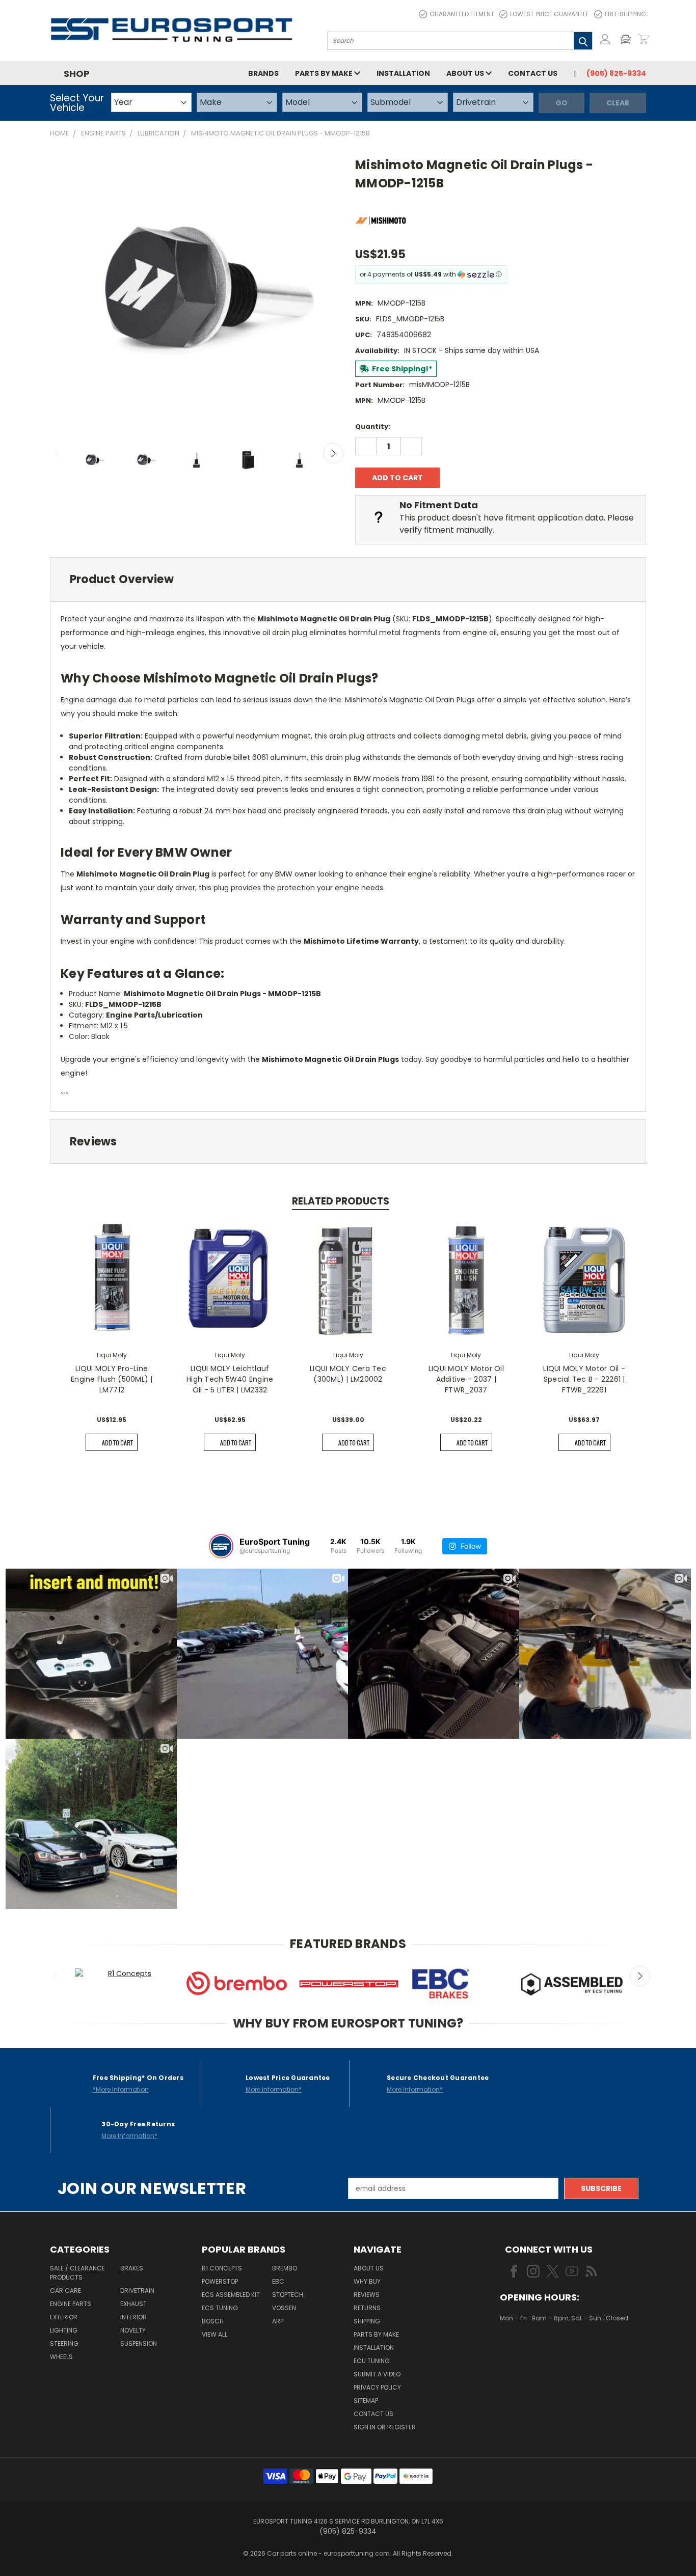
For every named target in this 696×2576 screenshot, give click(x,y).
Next (333, 453)
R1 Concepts (222, 2268)
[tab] (348, 579)
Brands (263, 73)
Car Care (65, 2291)
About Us (466, 73)
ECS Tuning (220, 2308)
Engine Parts (71, 2304)
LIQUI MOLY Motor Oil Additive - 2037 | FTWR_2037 (466, 1379)
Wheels (61, 2357)
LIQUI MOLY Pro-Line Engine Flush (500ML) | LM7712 (112, 1379)
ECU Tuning (372, 2361)
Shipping (367, 2321)
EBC (278, 2281)
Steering (64, 2344)
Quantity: (373, 427)
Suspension (139, 2344)
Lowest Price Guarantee (550, 14)
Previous (58, 453)
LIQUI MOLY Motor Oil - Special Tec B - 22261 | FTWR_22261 (584, 1379)
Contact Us (533, 73)
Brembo (285, 2268)
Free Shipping (625, 14)
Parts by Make (325, 73)
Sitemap (366, 2401)
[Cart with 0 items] (644, 39)
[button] (628, 39)
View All (215, 2334)
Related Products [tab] (341, 1201)
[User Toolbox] (605, 39)
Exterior (64, 2317)
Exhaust (133, 2304)
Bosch (213, 2321)
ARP (278, 2321)
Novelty (133, 2330)
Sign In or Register (385, 2427)
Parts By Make (376, 2334)
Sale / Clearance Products (77, 2273)
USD (534, 2348)
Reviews (367, 2295)
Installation (403, 73)
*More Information (121, 2089)
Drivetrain (137, 2291)
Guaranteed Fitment (462, 14)
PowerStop (220, 2281)
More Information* (274, 2089)
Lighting (64, 2330)
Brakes (132, 2268)
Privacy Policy (377, 2387)
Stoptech (288, 2295)
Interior (133, 2317)
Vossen (284, 2308)
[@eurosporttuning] (221, 1546)
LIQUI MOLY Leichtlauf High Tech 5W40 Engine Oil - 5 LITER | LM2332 (230, 1379)
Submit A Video (377, 2374)
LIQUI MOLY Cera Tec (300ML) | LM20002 (348, 1374)
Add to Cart (117, 1443)
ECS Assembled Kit (231, 2295)
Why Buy (367, 2281)
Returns (367, 2308)
